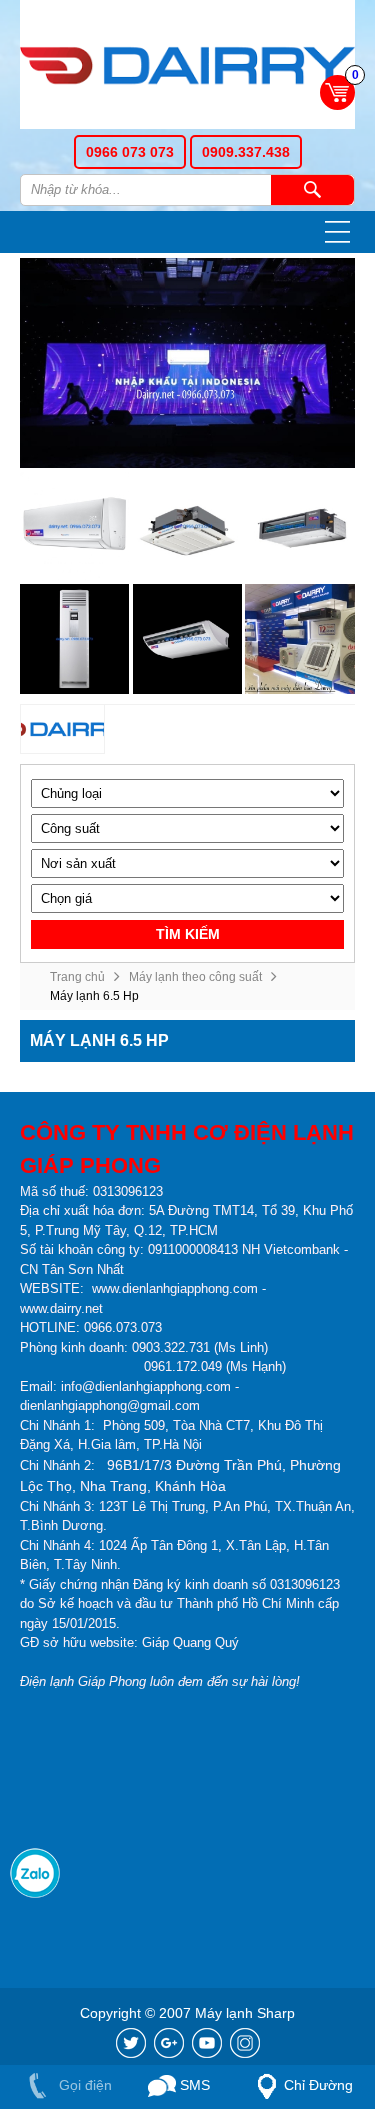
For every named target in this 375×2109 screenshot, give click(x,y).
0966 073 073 (130, 152)
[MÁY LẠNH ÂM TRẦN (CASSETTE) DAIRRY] (187, 526)
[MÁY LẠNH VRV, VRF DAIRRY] (299, 638)
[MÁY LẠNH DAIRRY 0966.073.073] (187, 67)
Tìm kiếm (312, 190)
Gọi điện (83, 2085)
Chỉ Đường (318, 2085)
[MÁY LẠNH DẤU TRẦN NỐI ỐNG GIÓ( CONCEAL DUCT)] (299, 526)
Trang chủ (77, 977)
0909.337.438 (246, 152)
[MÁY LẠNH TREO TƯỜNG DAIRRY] (74, 526)
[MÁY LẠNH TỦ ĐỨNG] (74, 638)
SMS (193, 2085)
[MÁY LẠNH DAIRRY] (63, 730)
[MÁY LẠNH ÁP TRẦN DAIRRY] (187, 638)
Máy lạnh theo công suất (195, 977)
